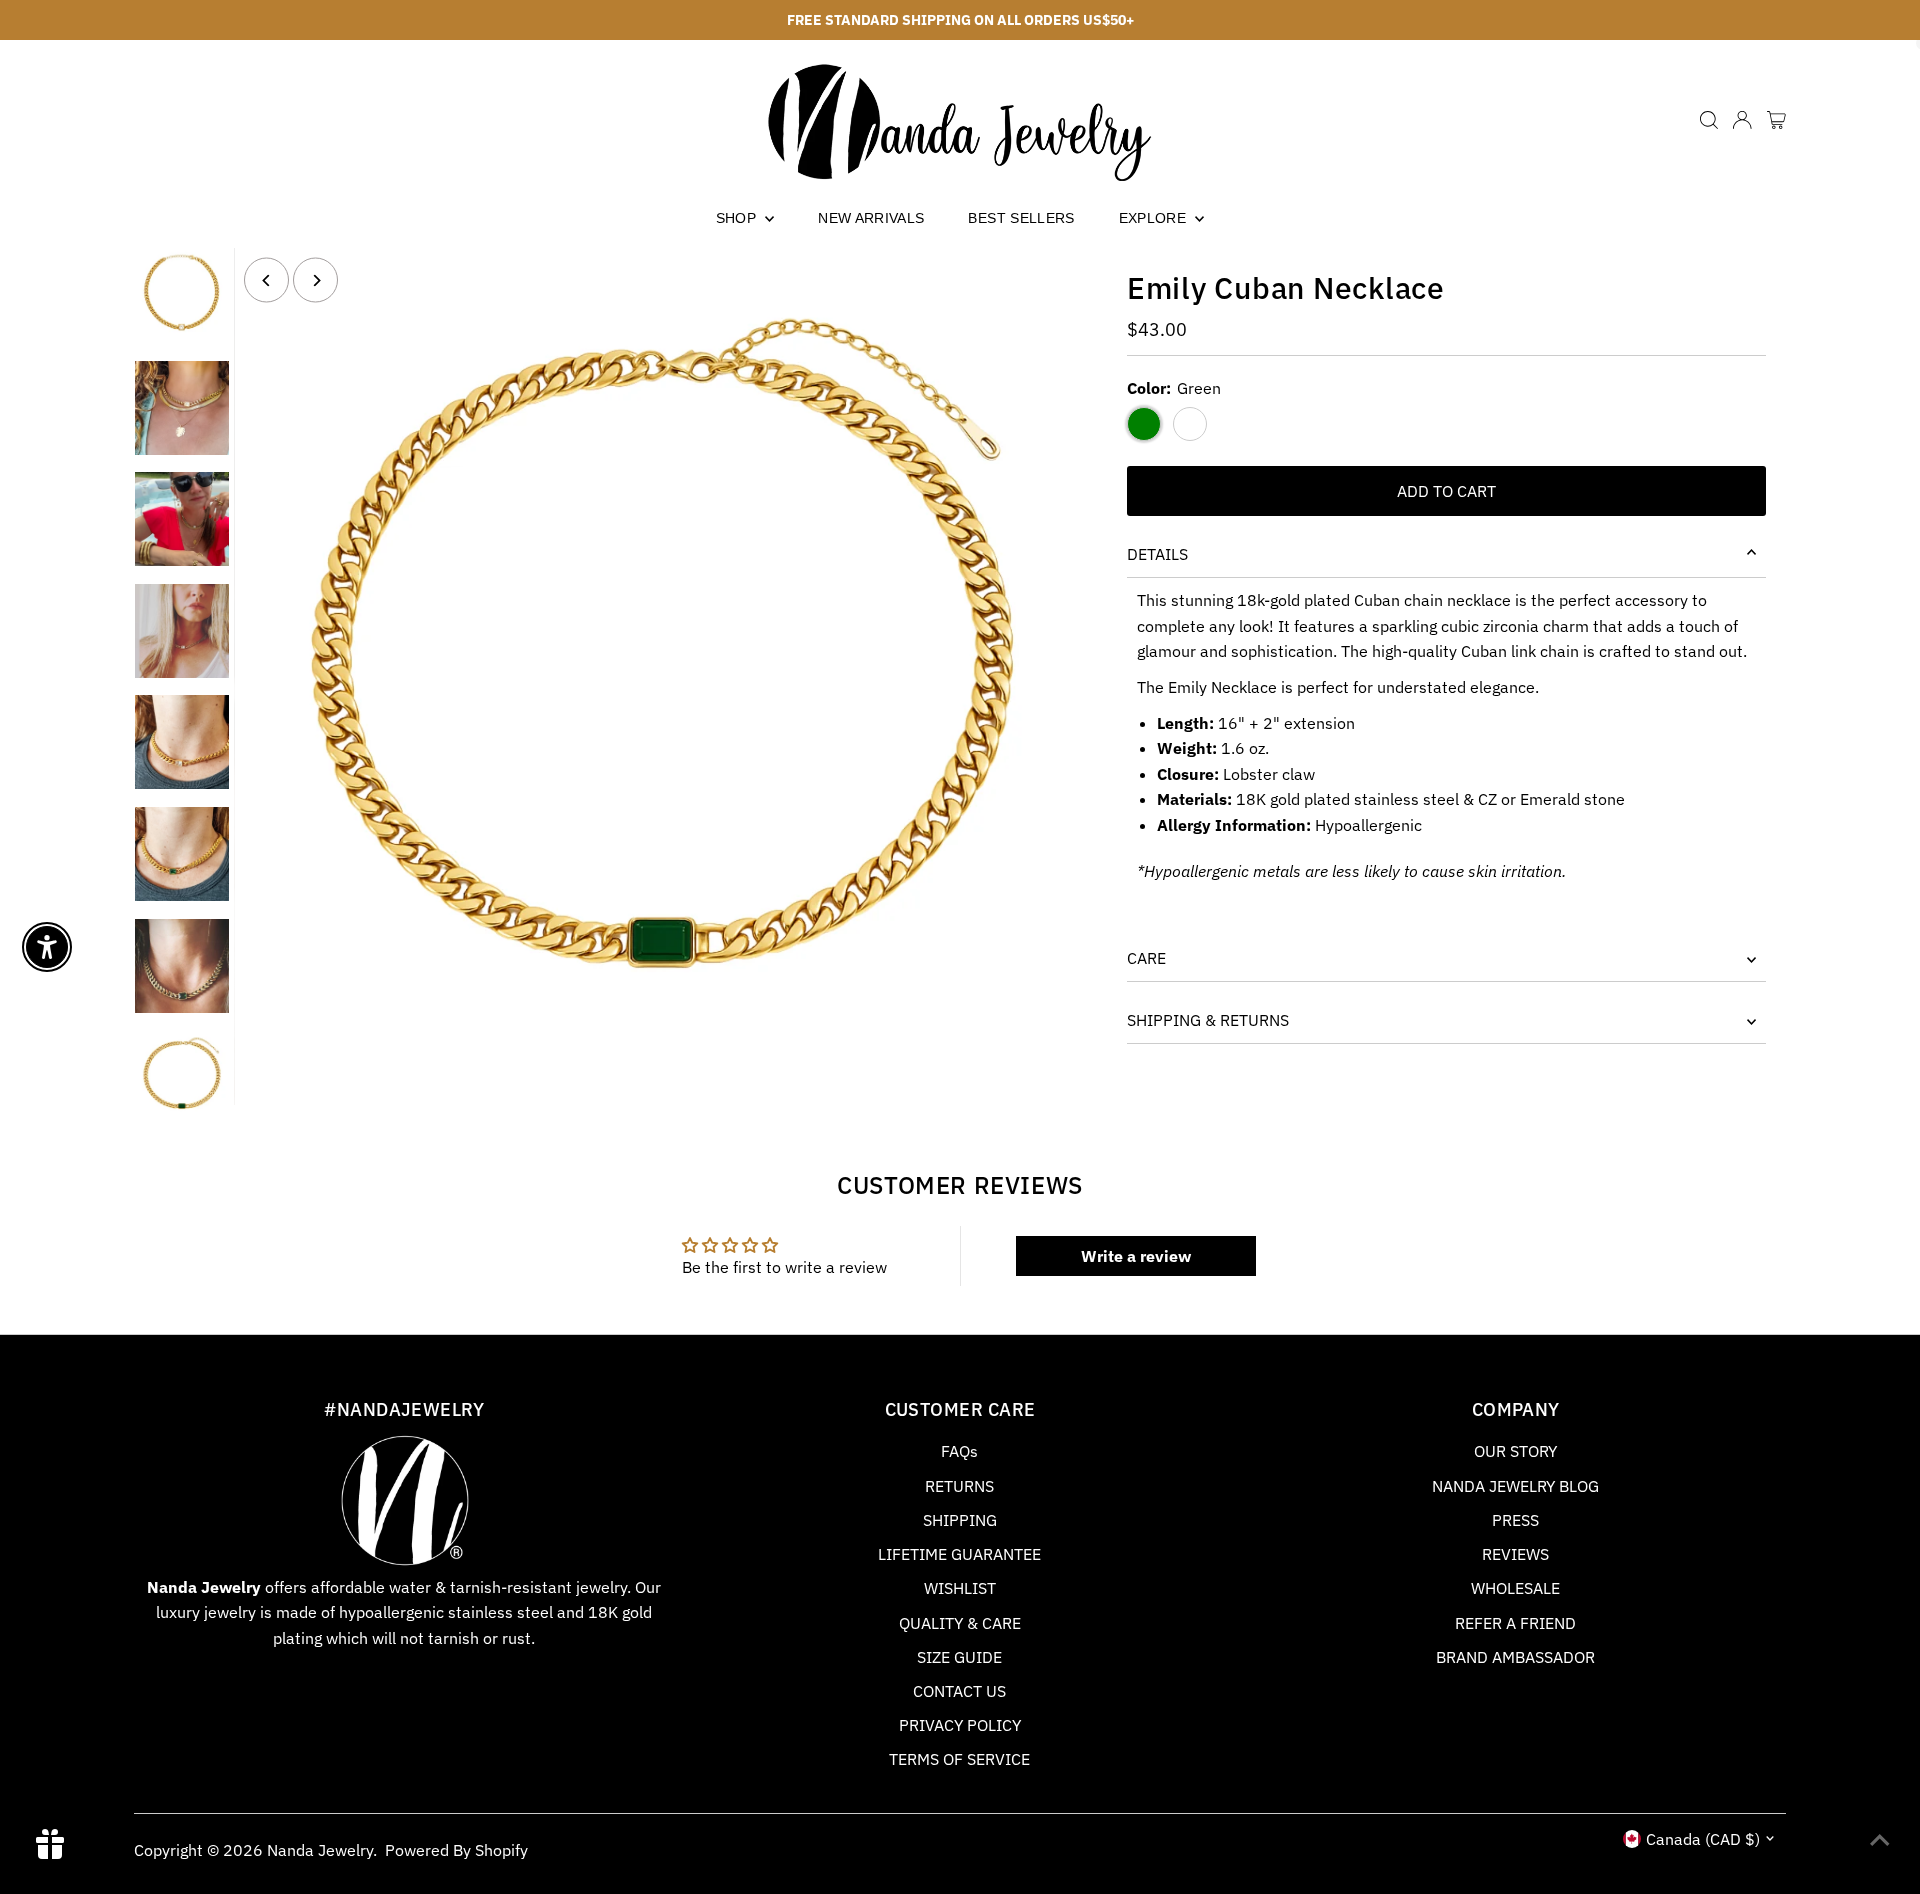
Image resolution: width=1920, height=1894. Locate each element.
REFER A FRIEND (1515, 1623)
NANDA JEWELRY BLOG (1515, 1486)
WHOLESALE (1515, 1588)
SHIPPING (960, 1520)
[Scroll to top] (1880, 1839)
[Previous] (266, 280)
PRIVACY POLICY (960, 1725)
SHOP (738, 218)
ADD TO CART (1446, 491)
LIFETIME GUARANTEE (959, 1554)
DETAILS (1157, 554)
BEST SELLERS (1021, 218)
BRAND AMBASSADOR (1515, 1657)
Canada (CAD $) (1703, 1839)
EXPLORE (1155, 218)
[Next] (315, 280)
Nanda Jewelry (320, 1850)
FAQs (959, 1451)
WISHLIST (960, 1588)
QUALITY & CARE (960, 1623)
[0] (1776, 120)
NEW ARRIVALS (871, 218)
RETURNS (959, 1486)
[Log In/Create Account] (1742, 120)
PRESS (1515, 1520)
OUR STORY (1515, 1451)
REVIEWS (1515, 1554)
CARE (1146, 958)
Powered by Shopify (456, 1850)
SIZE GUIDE (959, 1657)
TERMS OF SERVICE (959, 1759)
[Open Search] (1709, 120)
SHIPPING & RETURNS (1208, 1020)
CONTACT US (959, 1691)
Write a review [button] (1136, 1256)
